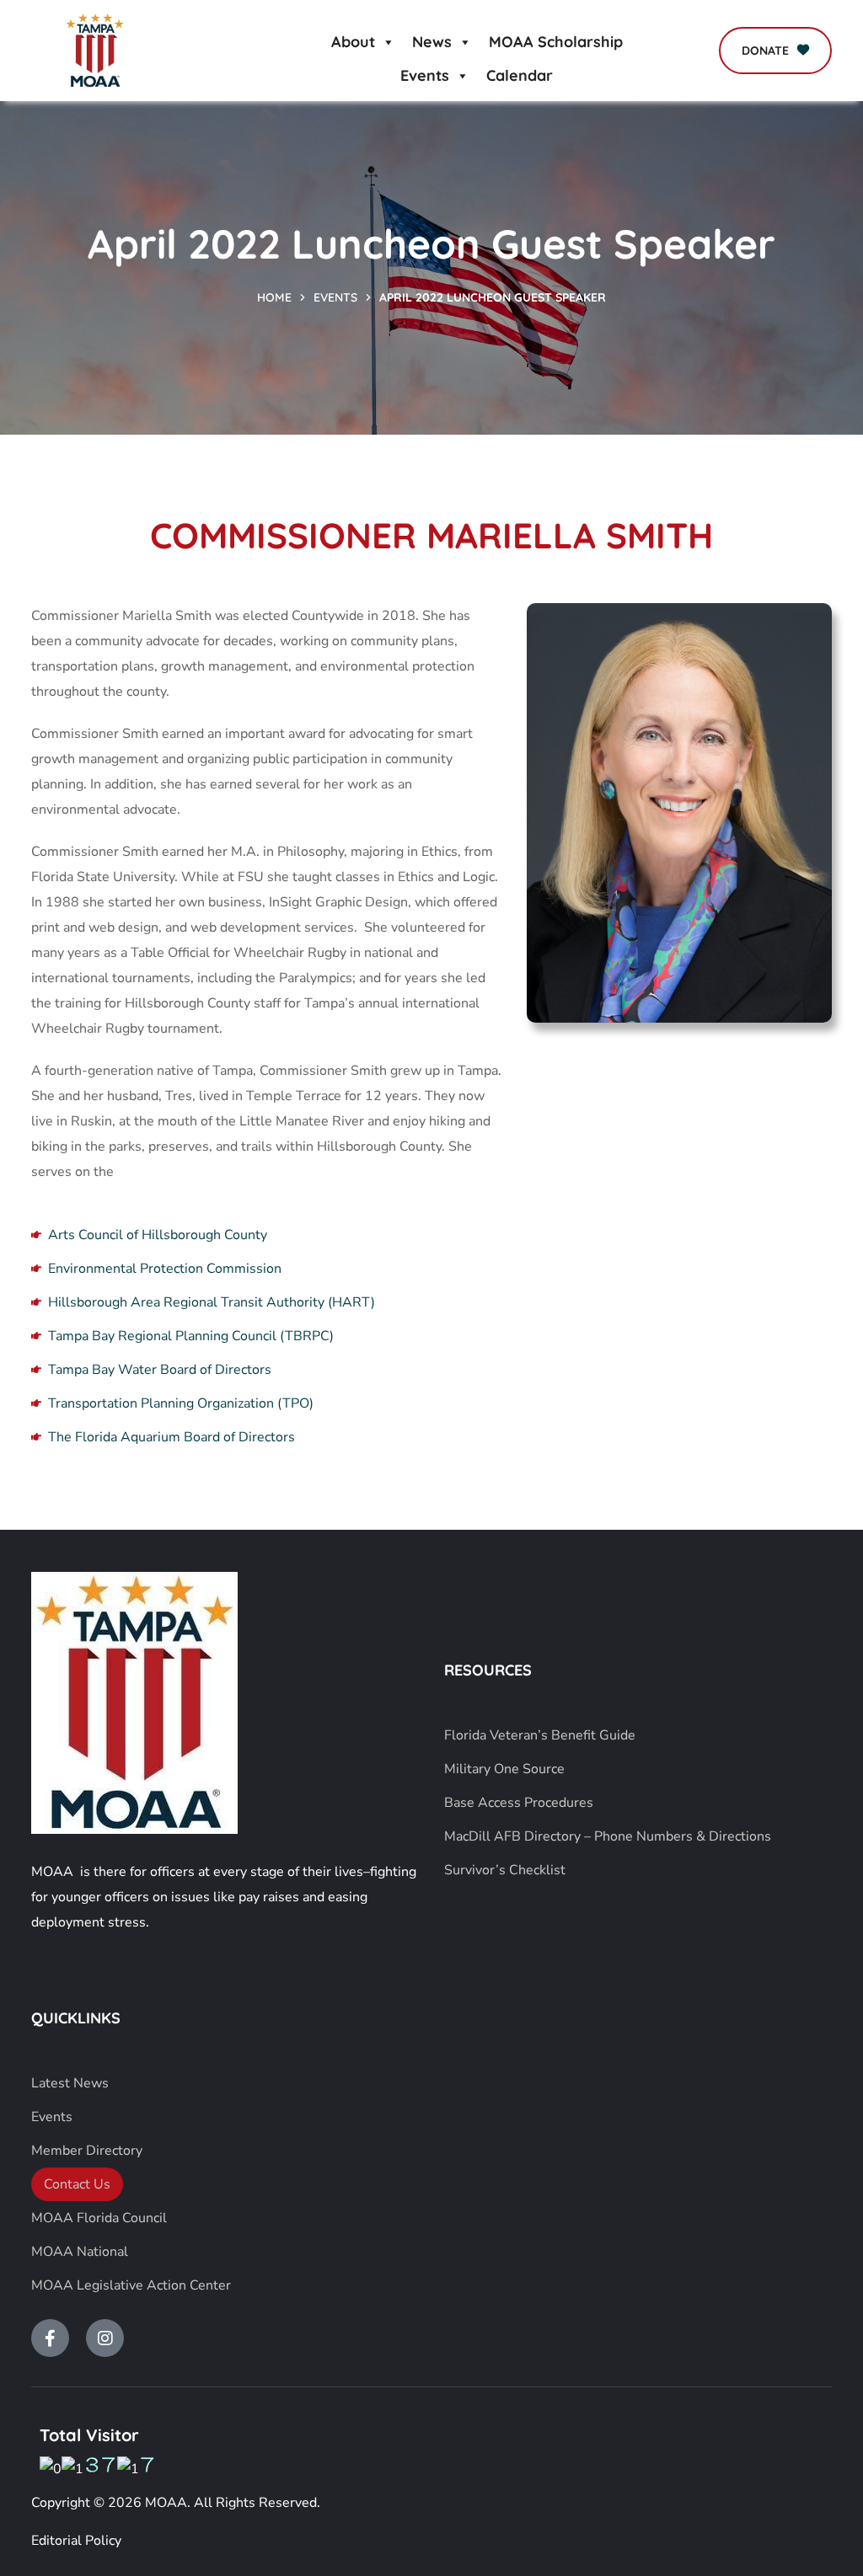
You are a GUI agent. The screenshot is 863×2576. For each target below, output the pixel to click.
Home (274, 297)
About (353, 42)
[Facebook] (50, 2338)
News (432, 42)
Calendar (520, 75)
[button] (775, 51)
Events (425, 75)
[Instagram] (105, 2338)
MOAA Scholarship (556, 42)
